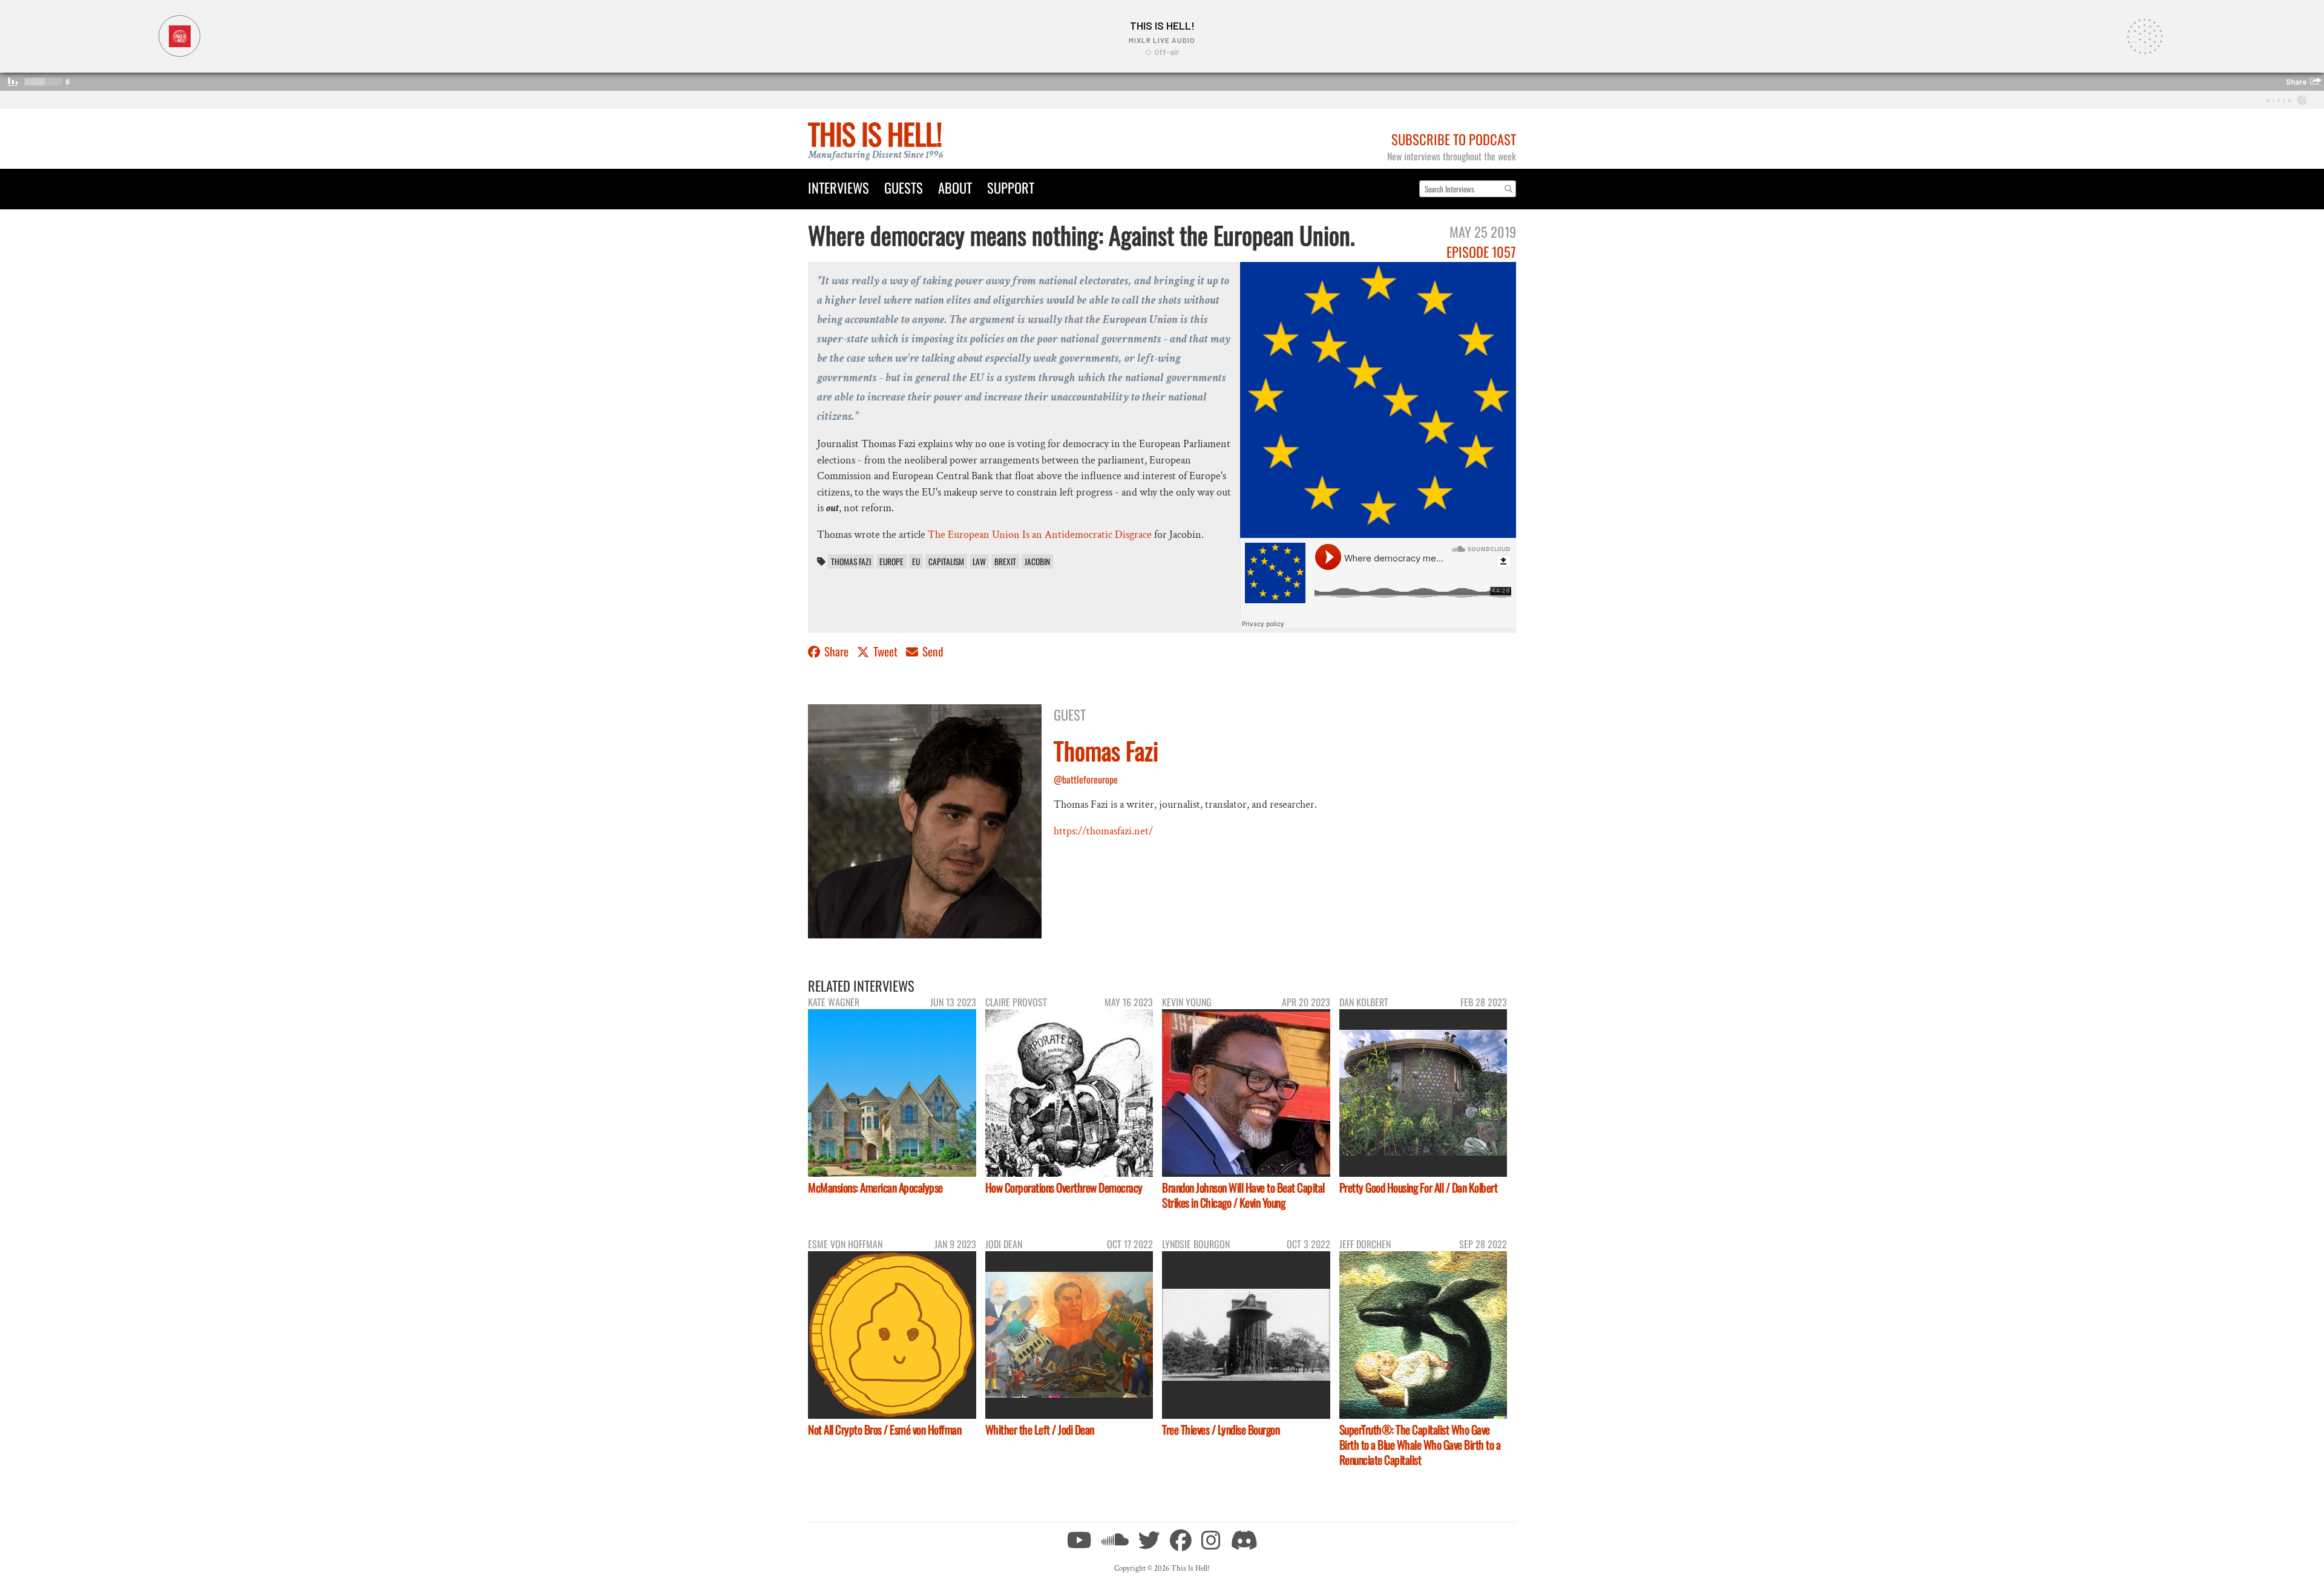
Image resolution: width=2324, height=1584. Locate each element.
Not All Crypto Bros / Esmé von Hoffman (885, 1429)
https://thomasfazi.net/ (1103, 831)
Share (836, 651)
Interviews (839, 187)
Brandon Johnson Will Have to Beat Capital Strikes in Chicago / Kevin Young (1243, 1195)
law (979, 561)
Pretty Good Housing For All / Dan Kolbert (1419, 1187)
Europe (891, 561)
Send (932, 651)
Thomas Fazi (851, 561)
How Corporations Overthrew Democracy (1064, 1187)
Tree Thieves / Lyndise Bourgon (1221, 1429)
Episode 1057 (1481, 251)
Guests (904, 187)
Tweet (885, 651)
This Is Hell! (875, 133)
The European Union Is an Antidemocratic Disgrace (1040, 535)
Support (1011, 187)
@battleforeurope (1086, 779)
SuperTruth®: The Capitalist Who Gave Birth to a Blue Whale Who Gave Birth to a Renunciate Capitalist (1420, 1445)
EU (916, 561)
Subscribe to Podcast (1454, 139)
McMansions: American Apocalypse (875, 1187)
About (955, 187)
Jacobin (1037, 561)
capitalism (946, 561)
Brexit (1005, 561)
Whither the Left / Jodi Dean (1040, 1429)
